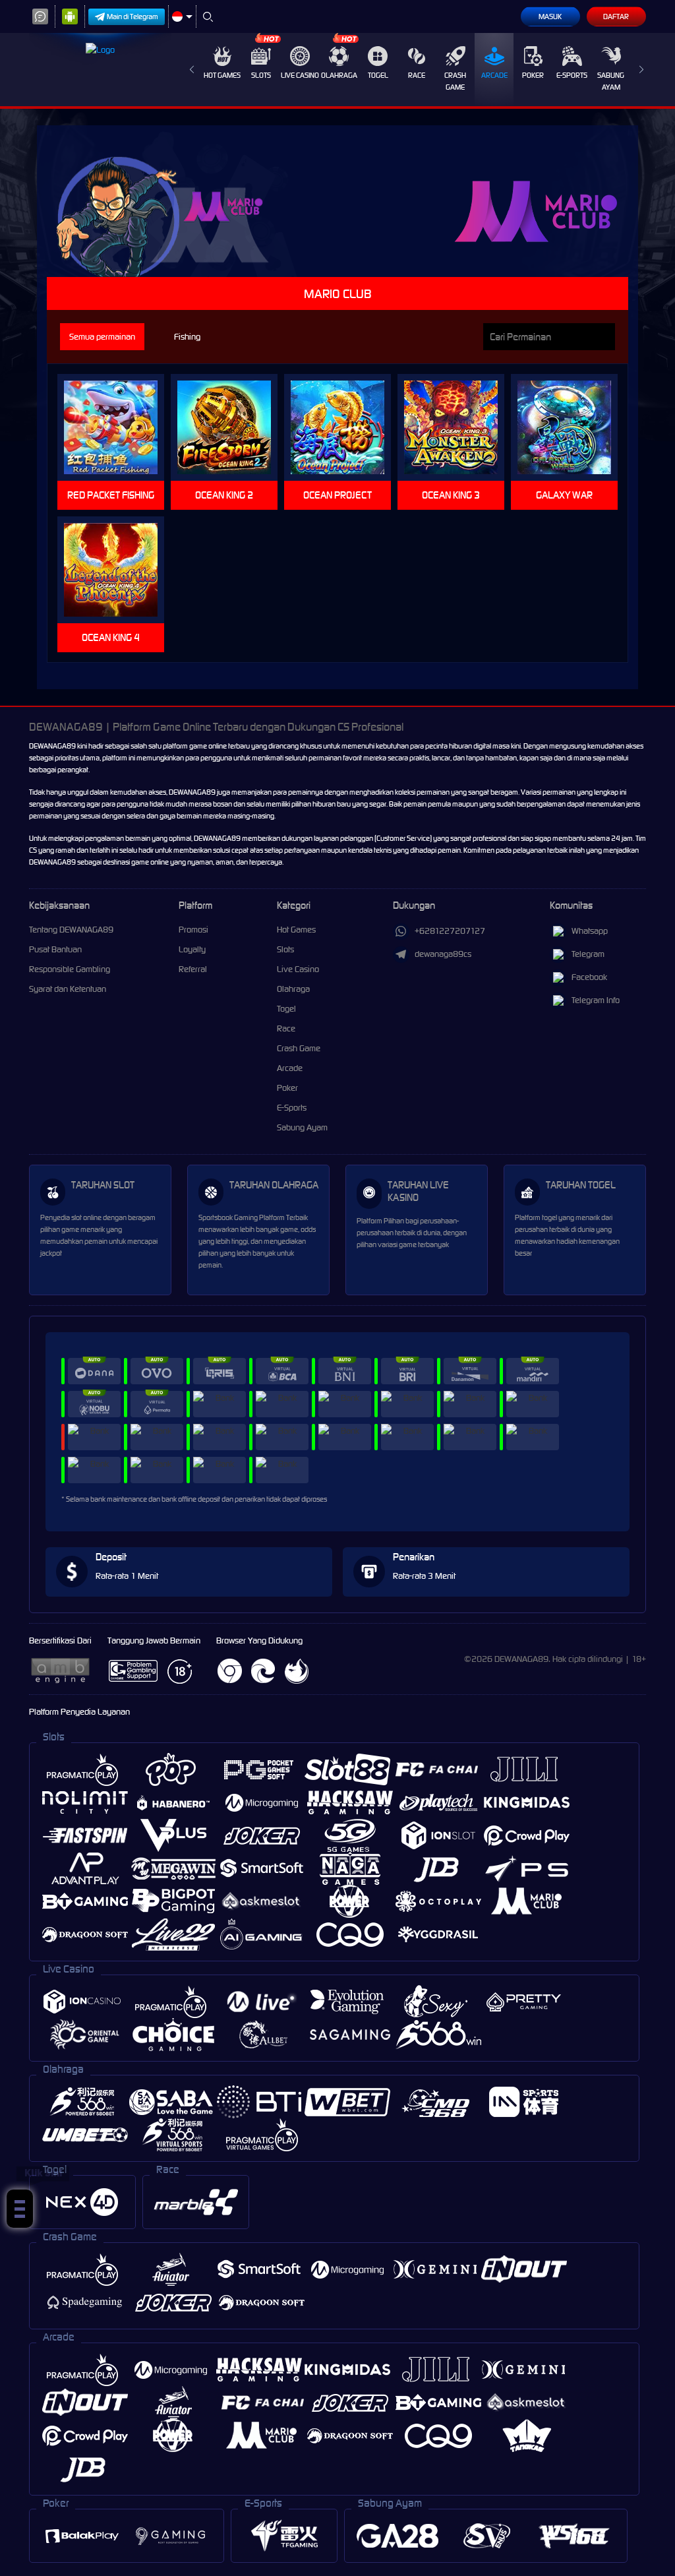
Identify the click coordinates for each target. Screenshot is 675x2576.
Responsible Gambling (70, 969)
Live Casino (300, 75)
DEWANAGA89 (52, 746)
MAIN (119, 428)
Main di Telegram (132, 16)
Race (417, 75)
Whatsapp (590, 931)
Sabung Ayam (611, 81)
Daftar (616, 16)
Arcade (494, 75)
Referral (193, 969)
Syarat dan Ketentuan (68, 989)
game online (150, 862)
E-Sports (572, 75)
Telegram (588, 954)
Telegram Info (596, 1000)
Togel (378, 75)
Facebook (589, 977)
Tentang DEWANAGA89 (71, 930)
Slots (261, 75)
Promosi (193, 930)
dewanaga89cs (443, 954)
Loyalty (192, 949)
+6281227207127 (450, 931)
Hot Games (222, 75)
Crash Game (455, 81)
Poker (533, 75)
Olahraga (339, 75)
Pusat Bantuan (55, 949)
